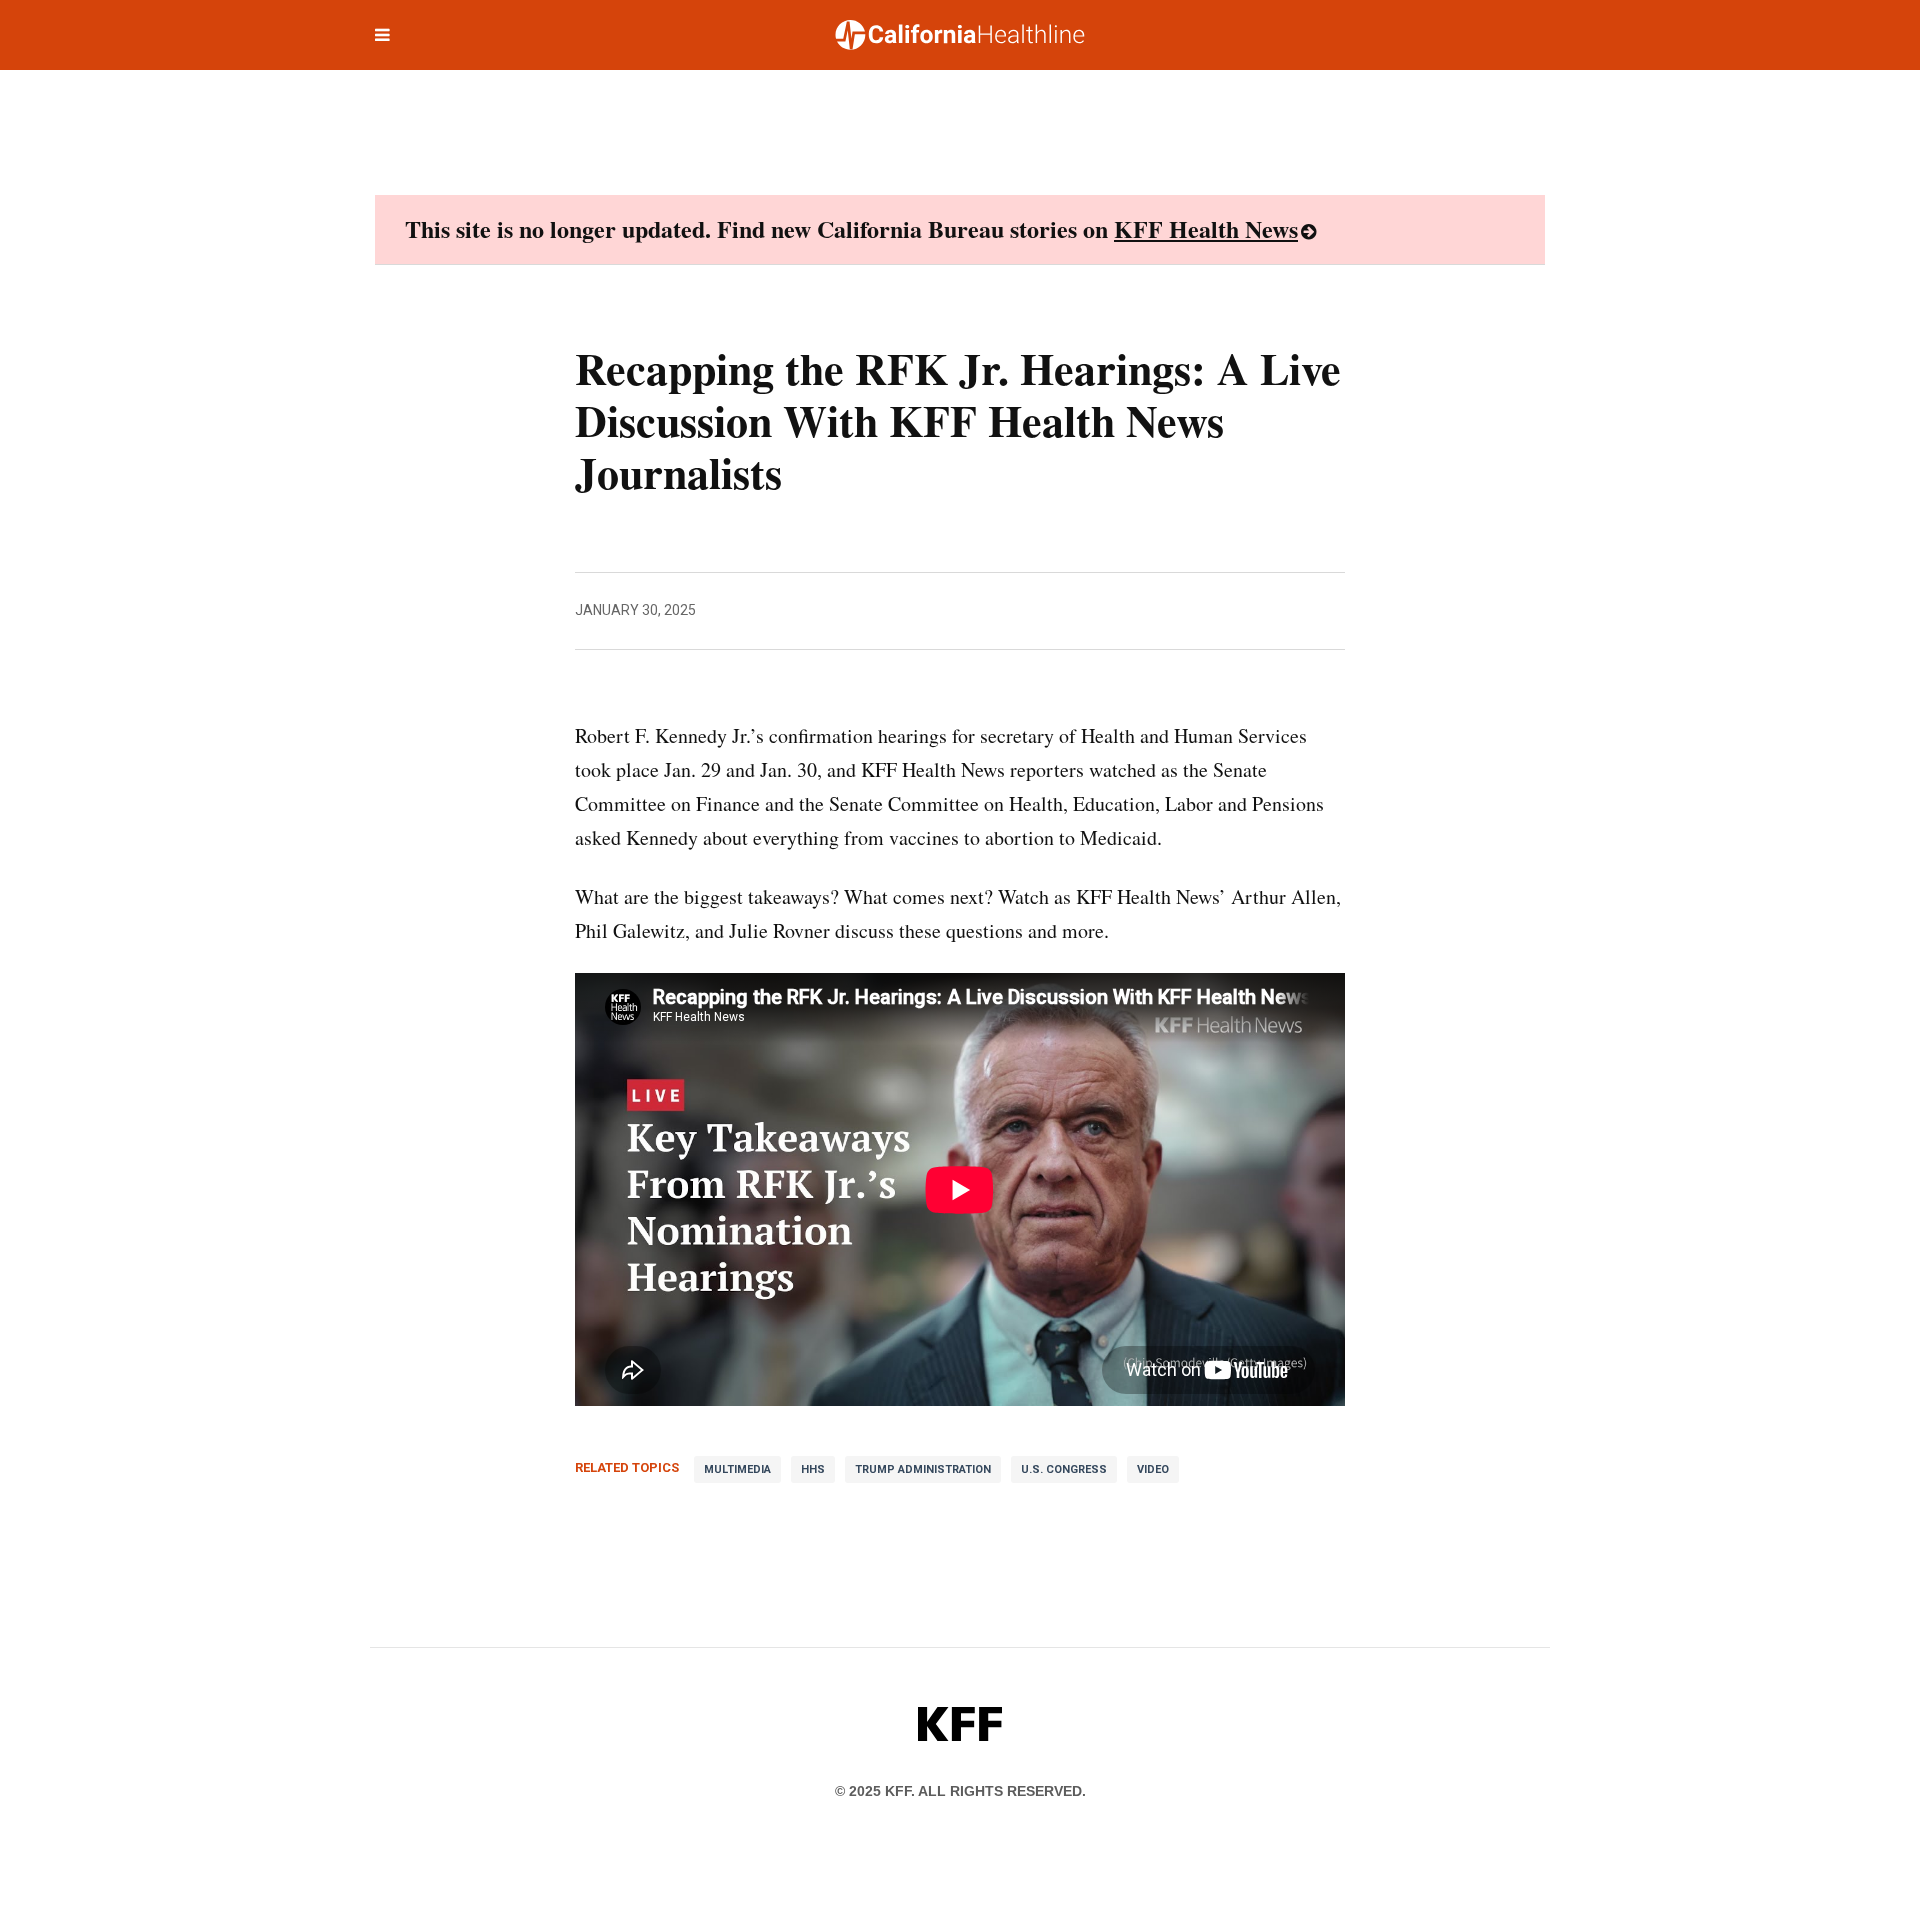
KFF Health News (1206, 228)
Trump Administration (923, 1469)
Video (1153, 1469)
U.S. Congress (1064, 1469)
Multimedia (737, 1469)
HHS (813, 1469)
